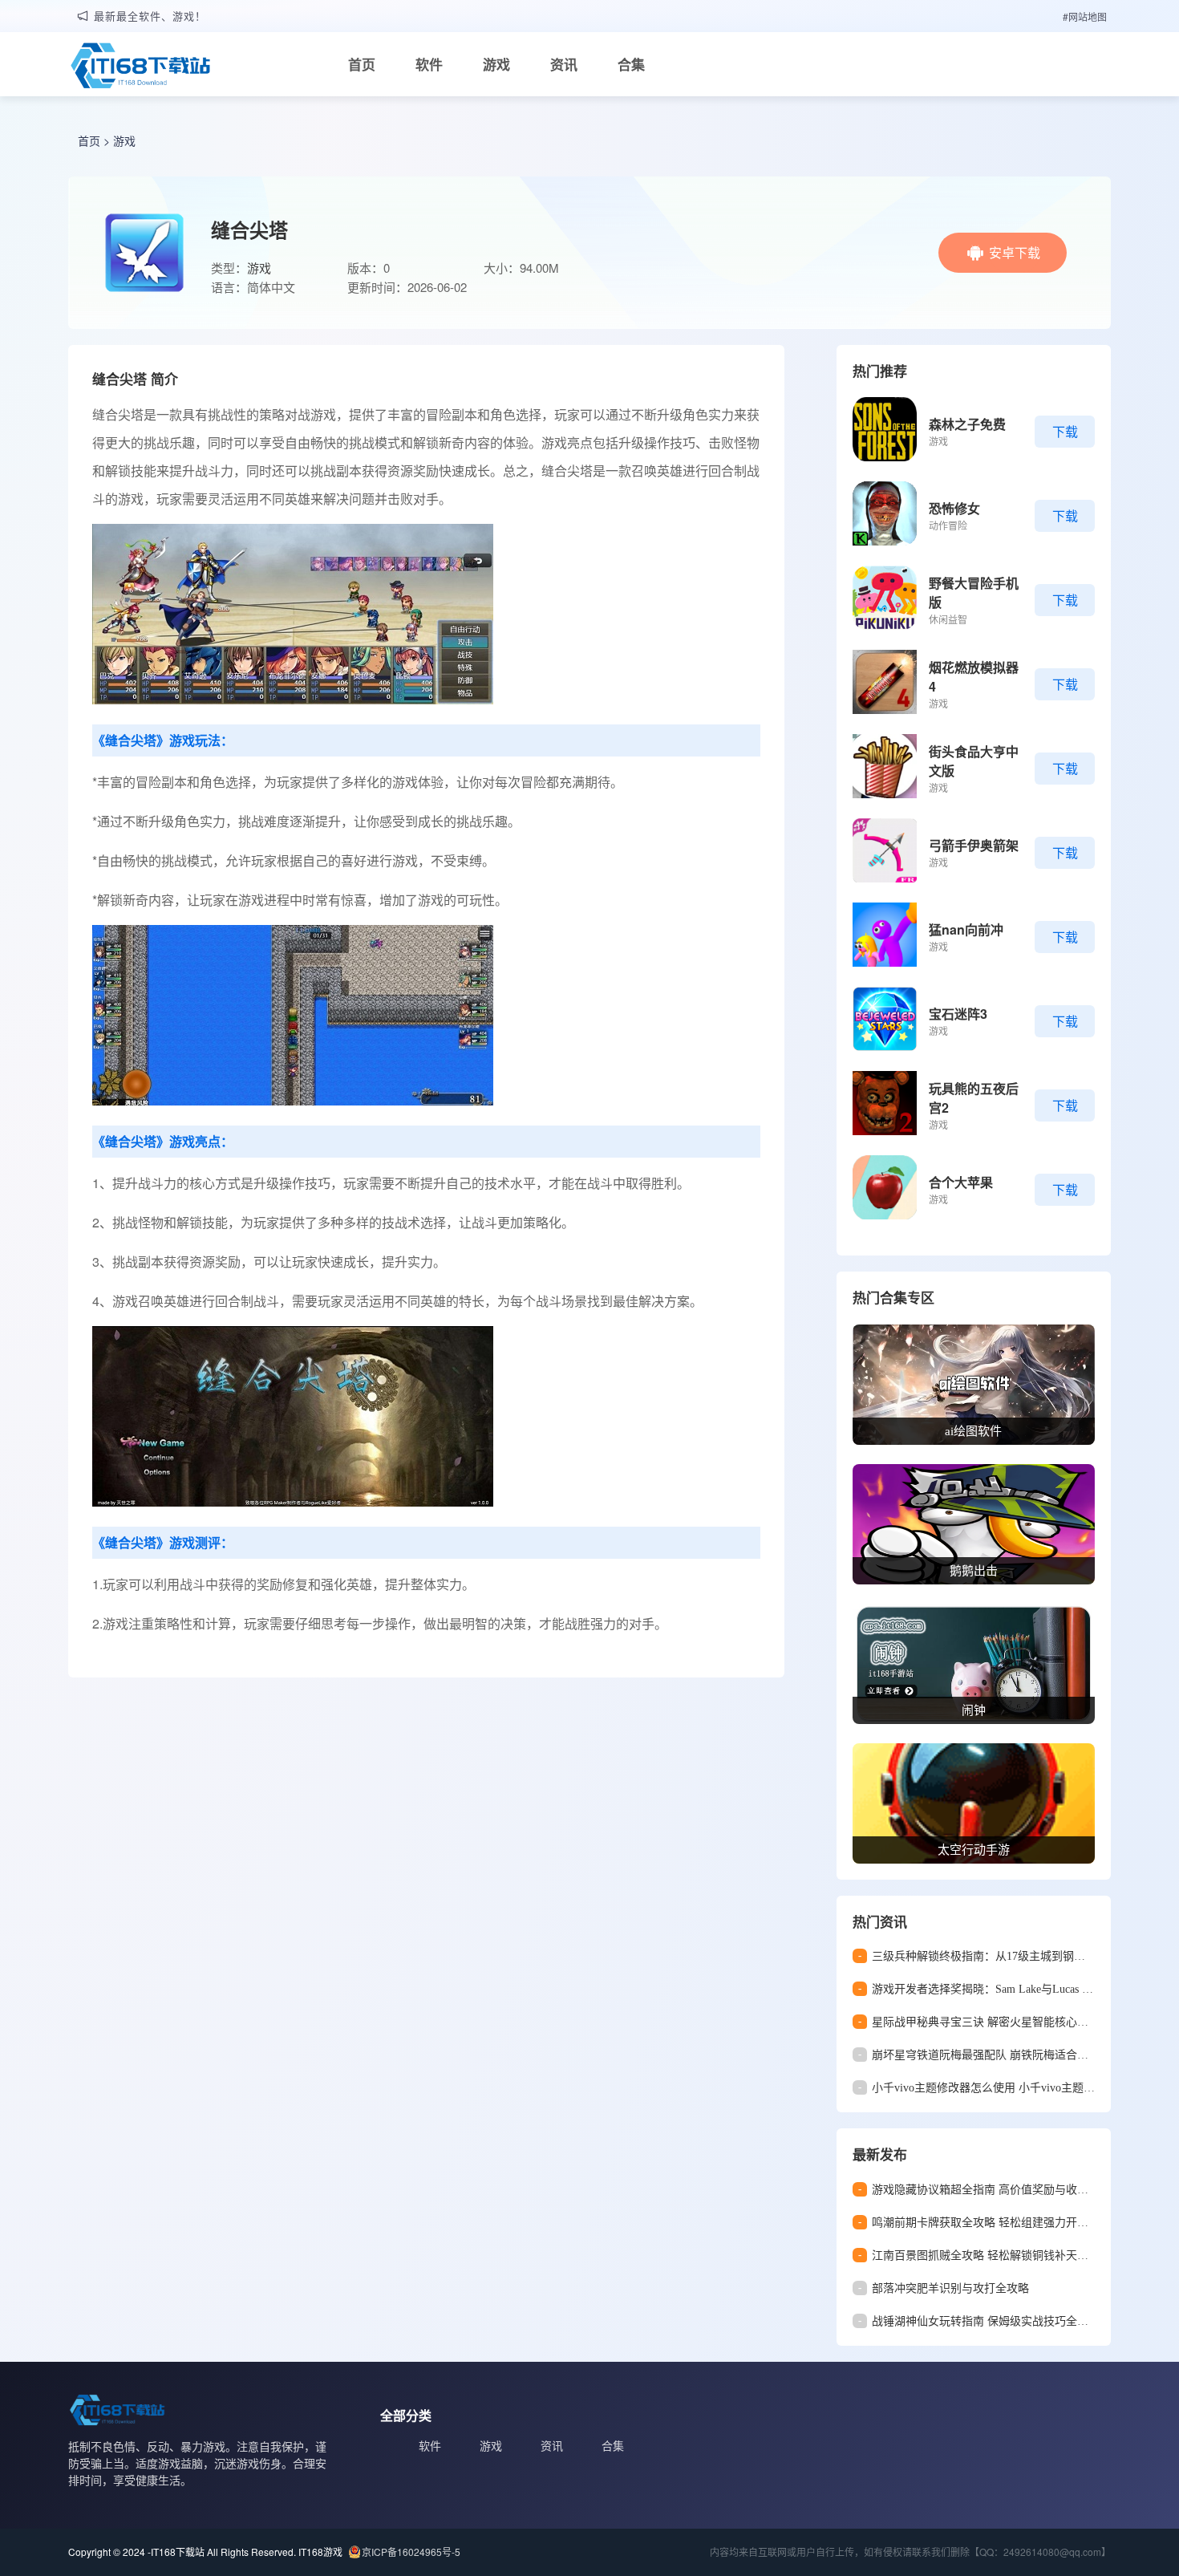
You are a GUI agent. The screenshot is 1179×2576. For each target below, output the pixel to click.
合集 (631, 64)
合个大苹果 (961, 1182)
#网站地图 (1085, 16)
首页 (362, 64)
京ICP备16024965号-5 (411, 2552)
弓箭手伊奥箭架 (974, 845)
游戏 (496, 64)
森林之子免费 (967, 424)
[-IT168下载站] (140, 67)
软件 (429, 64)
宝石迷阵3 (958, 1014)
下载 (1065, 431)
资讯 (564, 64)
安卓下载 (1015, 252)
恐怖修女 (954, 508)
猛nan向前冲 (966, 929)
